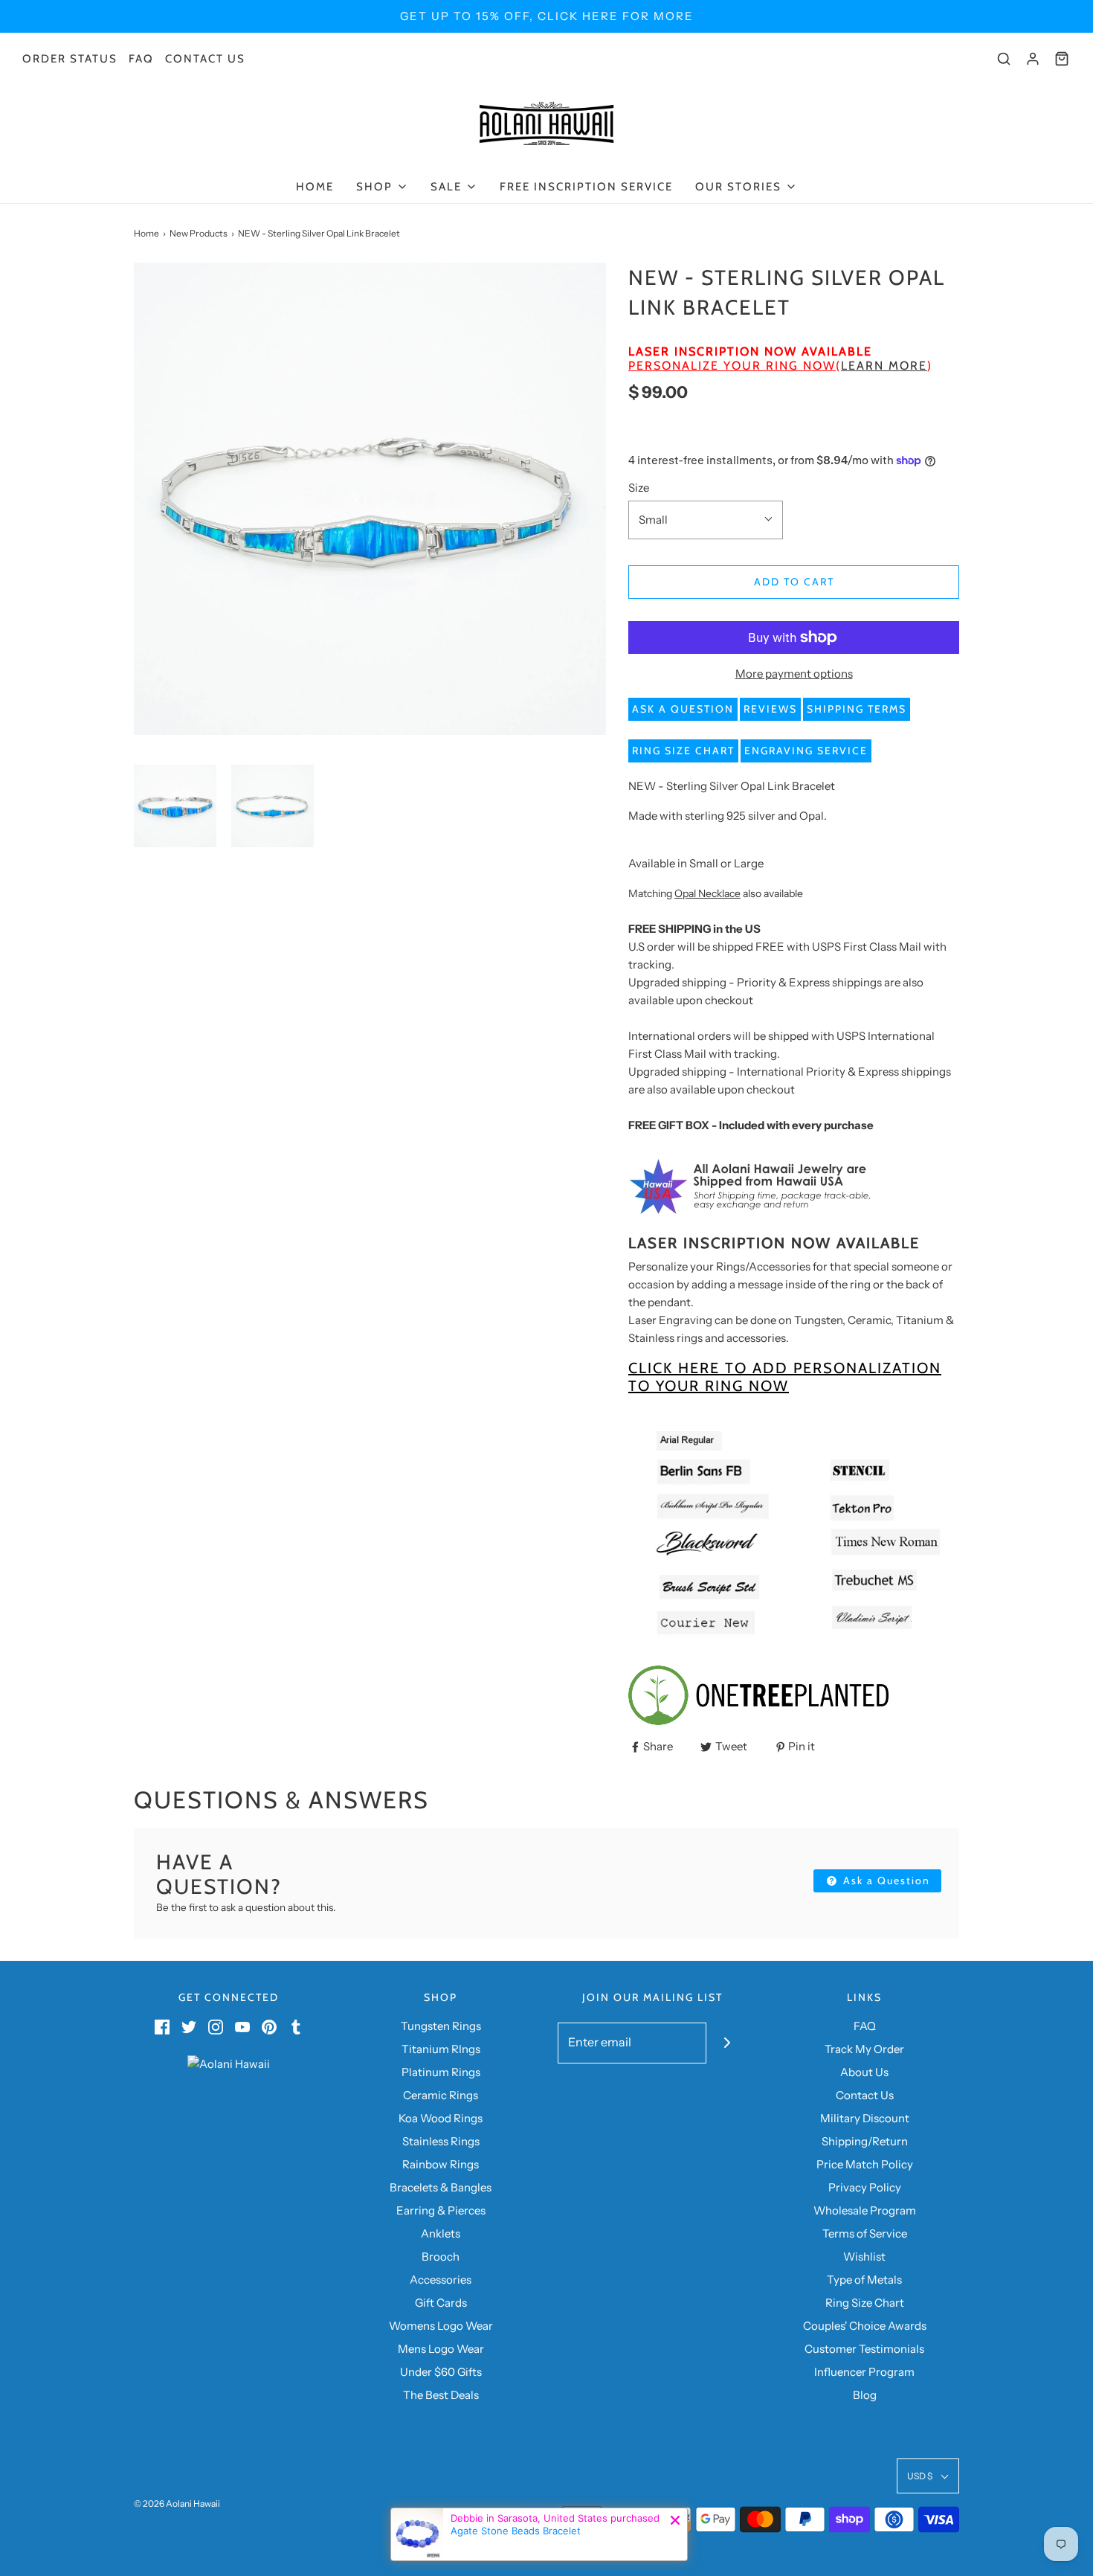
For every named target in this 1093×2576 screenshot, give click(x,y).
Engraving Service (806, 751)
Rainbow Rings (441, 2164)
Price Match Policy (865, 2164)
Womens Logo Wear (441, 2326)
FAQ (141, 59)
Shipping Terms (857, 709)
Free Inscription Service (586, 187)
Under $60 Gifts (441, 2372)
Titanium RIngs (441, 2049)
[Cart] (1062, 59)
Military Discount (865, 2118)
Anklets (441, 2233)
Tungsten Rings (441, 2026)
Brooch (441, 2257)
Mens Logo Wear (441, 2349)
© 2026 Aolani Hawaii (177, 2503)
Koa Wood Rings (441, 2118)
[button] (175, 806)
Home (315, 187)
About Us (864, 2072)
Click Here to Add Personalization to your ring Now (785, 1377)
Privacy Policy (865, 2187)
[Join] (727, 2043)
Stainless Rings (441, 2141)
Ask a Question (683, 709)
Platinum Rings (441, 2072)
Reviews (770, 709)
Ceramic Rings (441, 2095)
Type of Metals (864, 2280)
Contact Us (205, 59)
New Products (199, 233)
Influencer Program (864, 2372)
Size (639, 488)
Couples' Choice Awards (865, 2326)
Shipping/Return (865, 2141)
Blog (865, 2395)
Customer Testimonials (864, 2349)
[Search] (1004, 59)
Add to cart (794, 582)
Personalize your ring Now (732, 366)
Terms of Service (865, 2233)
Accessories (441, 2280)
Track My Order (864, 2049)
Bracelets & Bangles (441, 2187)
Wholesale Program (865, 2210)
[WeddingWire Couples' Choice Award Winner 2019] (229, 2063)
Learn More (884, 366)
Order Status (70, 59)
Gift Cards (441, 2303)
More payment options (794, 674)
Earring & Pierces (441, 2210)
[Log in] (1033, 59)
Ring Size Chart (683, 751)
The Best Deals (441, 2395)
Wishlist (864, 2257)
